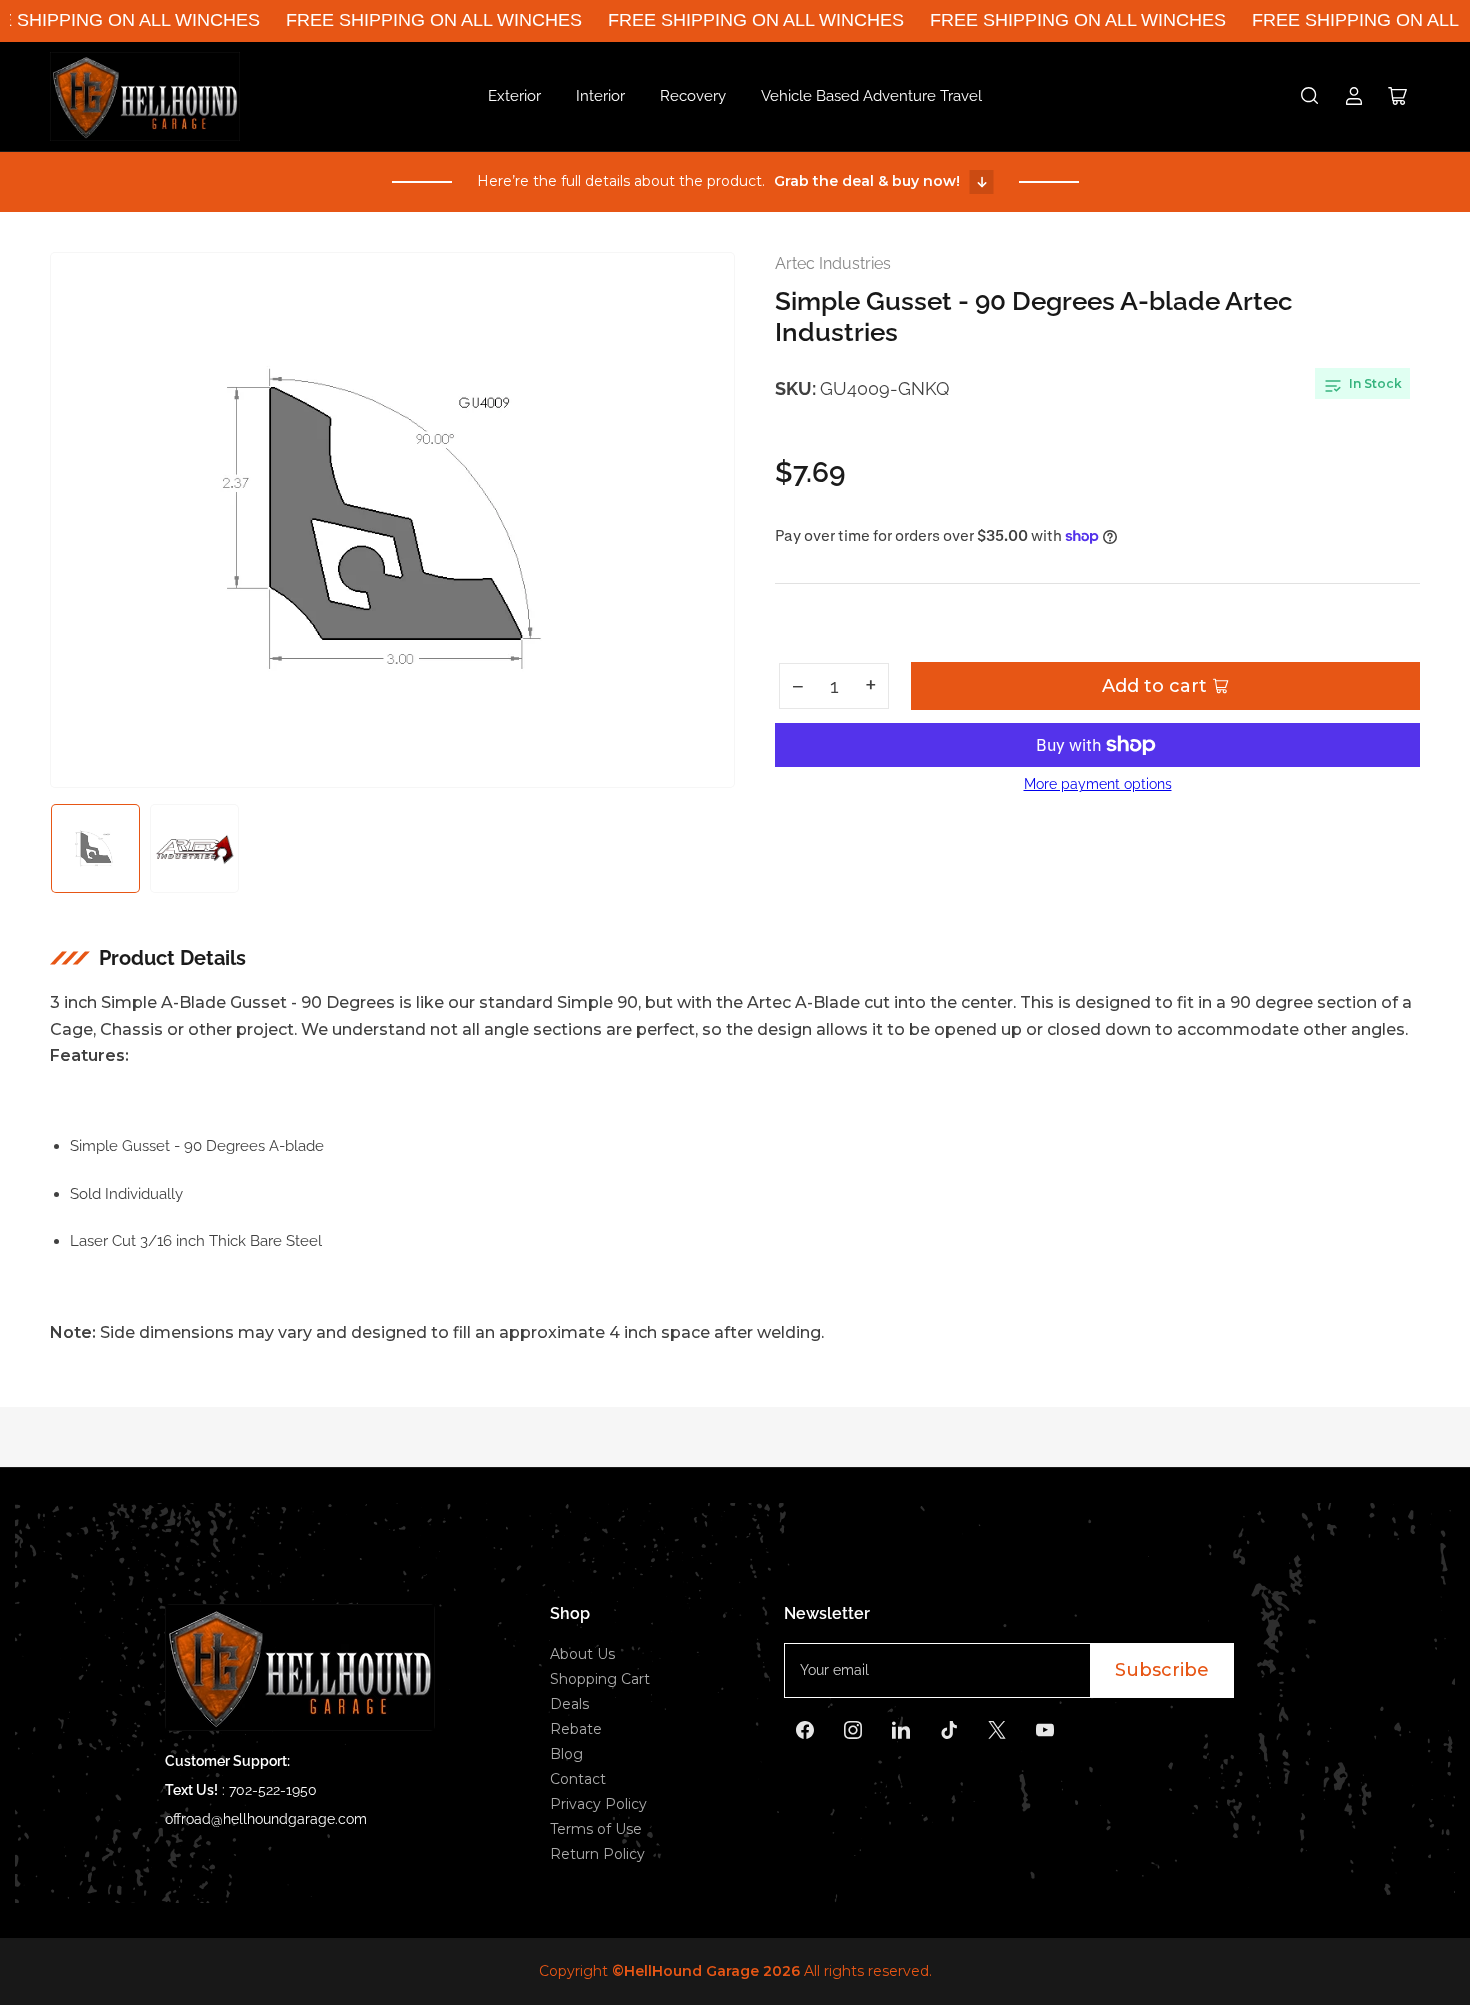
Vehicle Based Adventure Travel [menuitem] (871, 96)
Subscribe (1162, 1670)
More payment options (1098, 784)
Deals (569, 1704)
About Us (582, 1654)
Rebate (576, 1729)
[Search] (1310, 96)
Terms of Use (596, 1829)
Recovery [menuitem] (693, 96)
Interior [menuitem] (600, 96)
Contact (578, 1779)
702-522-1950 (273, 1790)
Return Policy (597, 1854)
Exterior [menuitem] (514, 96)
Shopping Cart (600, 1679)
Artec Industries (833, 263)
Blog (566, 1754)
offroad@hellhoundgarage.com (266, 1819)
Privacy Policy (598, 1804)
